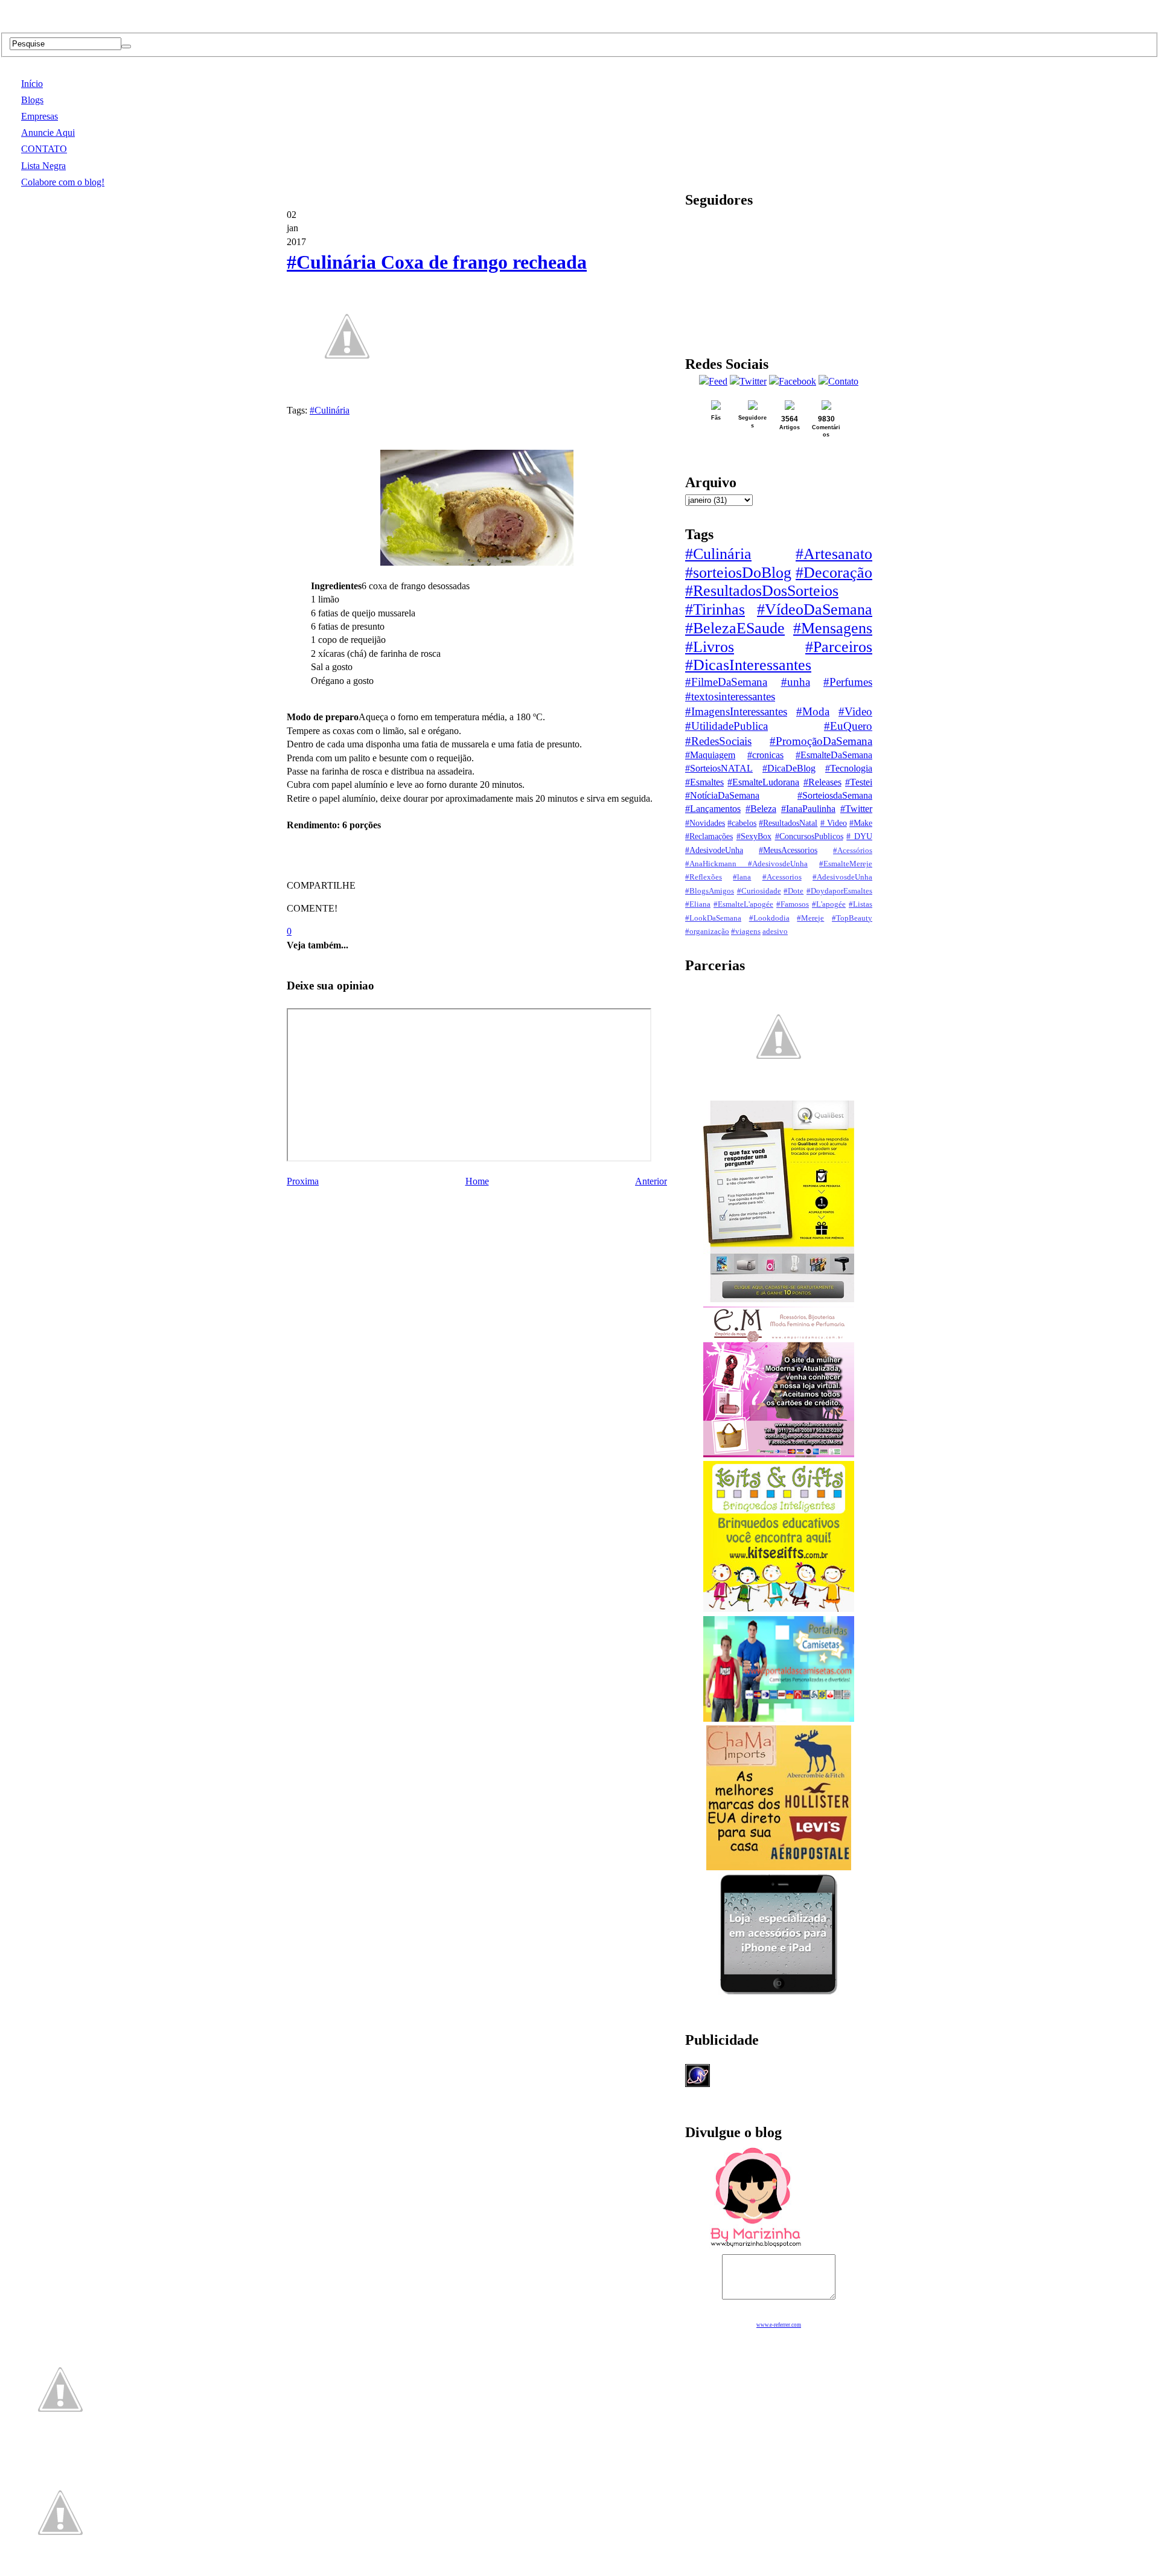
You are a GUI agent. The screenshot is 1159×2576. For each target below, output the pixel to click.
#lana (742, 877)
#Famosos (793, 904)
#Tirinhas (715, 609)
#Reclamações (709, 836)
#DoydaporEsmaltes (839, 891)
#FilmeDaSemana (726, 682)
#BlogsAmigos (710, 891)
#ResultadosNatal (788, 823)
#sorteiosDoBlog (738, 573)
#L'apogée (829, 904)
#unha (796, 682)
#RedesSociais (718, 741)
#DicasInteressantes (748, 665)
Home (477, 1181)
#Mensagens (833, 628)
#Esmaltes (704, 782)
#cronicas (765, 755)
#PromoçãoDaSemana (821, 741)
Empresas (40, 116)
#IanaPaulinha (808, 809)
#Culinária (330, 410)
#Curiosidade (759, 891)
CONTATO (44, 149)
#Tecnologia (849, 768)
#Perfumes (848, 682)
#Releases (822, 782)
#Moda (813, 711)
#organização (707, 932)
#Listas (860, 904)
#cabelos (742, 823)
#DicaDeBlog (789, 768)
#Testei (859, 782)
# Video (834, 823)
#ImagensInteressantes (736, 711)
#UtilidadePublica (726, 726)
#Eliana (698, 904)
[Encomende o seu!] (60, 2570)
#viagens (746, 932)
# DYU (859, 836)
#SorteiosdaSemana (835, 795)
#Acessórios (853, 851)
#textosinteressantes (730, 696)
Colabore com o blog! (63, 182)
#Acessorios (782, 877)
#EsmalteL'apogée (743, 904)
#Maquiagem (710, 755)
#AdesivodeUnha (714, 850)
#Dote (793, 891)
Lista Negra (43, 166)
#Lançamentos (713, 809)
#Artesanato (834, 554)
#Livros (710, 647)
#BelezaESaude (735, 628)
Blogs (32, 100)
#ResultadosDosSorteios (762, 591)
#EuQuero (848, 726)
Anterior (651, 1181)
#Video (855, 711)
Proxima (303, 1181)
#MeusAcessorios (788, 850)
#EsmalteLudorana (763, 782)
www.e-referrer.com (779, 2325)
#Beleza (761, 809)
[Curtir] (347, 390)
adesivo (775, 932)
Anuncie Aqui (48, 133)
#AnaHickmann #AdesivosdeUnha (746, 864)
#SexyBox (754, 836)
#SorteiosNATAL (719, 768)
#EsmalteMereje (846, 864)
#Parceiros (839, 647)
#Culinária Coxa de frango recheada (437, 262)
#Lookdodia (769, 918)
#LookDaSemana (713, 918)
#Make (861, 823)
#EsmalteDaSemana (834, 755)
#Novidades (705, 823)
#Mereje (810, 918)
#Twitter (856, 809)
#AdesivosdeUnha (842, 877)
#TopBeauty (852, 918)
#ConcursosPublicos (809, 836)
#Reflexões (704, 877)
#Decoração (834, 573)
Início (32, 84)
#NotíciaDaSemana (722, 795)
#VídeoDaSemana (815, 609)
